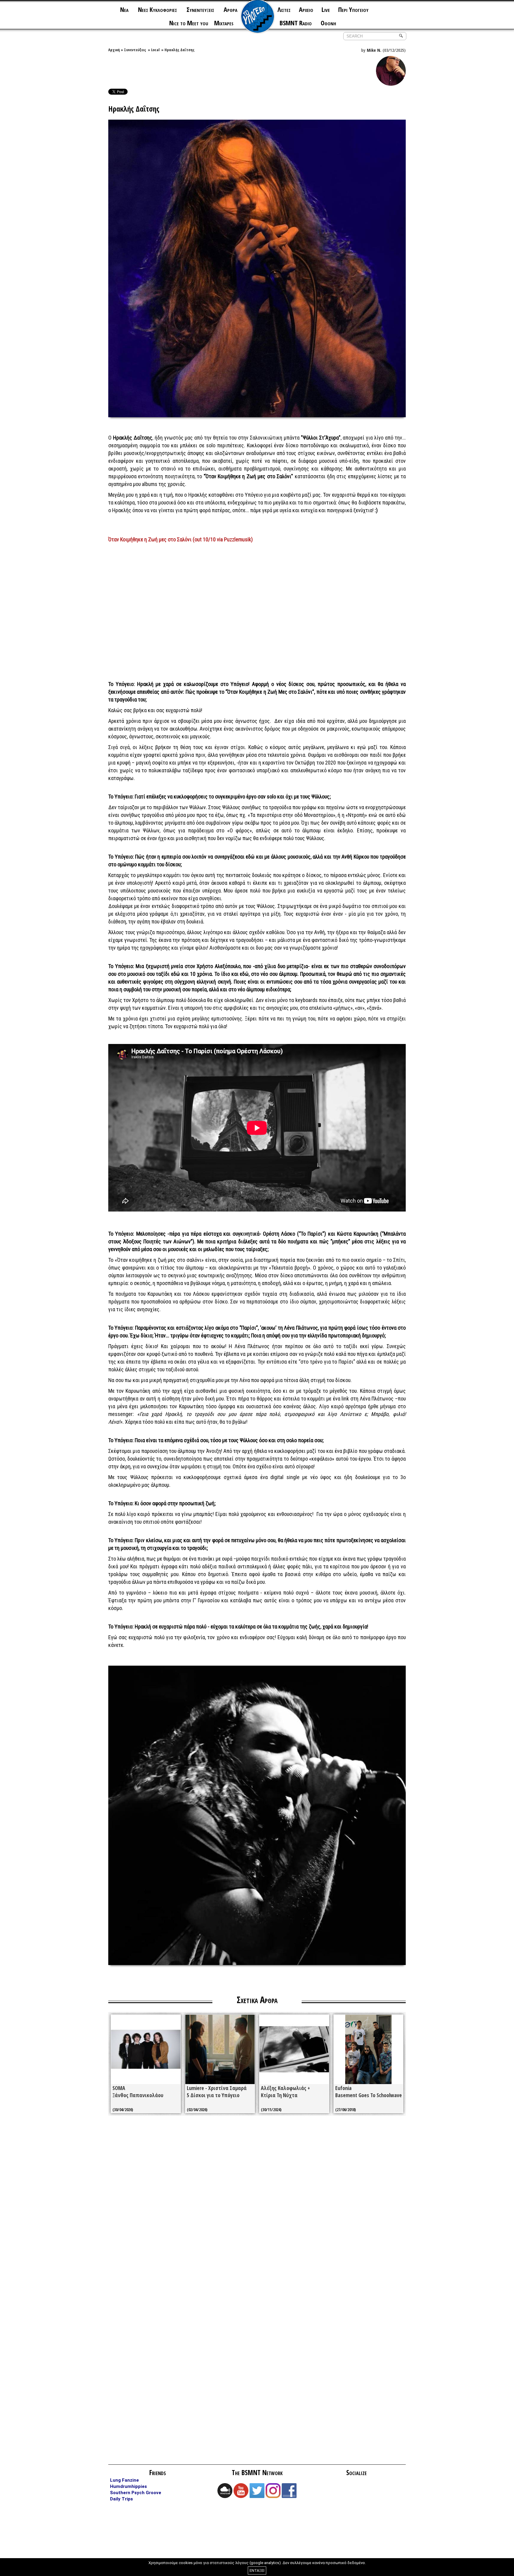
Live (326, 9)
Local (155, 50)
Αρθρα (231, 9)
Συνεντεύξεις (135, 50)
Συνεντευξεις (200, 9)
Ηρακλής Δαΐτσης (180, 50)
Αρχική (114, 50)
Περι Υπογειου (353, 9)
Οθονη (328, 23)
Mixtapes (224, 23)
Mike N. (374, 50)
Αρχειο (306, 9)
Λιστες (284, 9)
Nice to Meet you (189, 23)
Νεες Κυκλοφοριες (158, 9)
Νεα (124, 9)
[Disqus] (257, 2205)
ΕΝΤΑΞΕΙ (257, 2570)
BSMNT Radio (296, 23)
